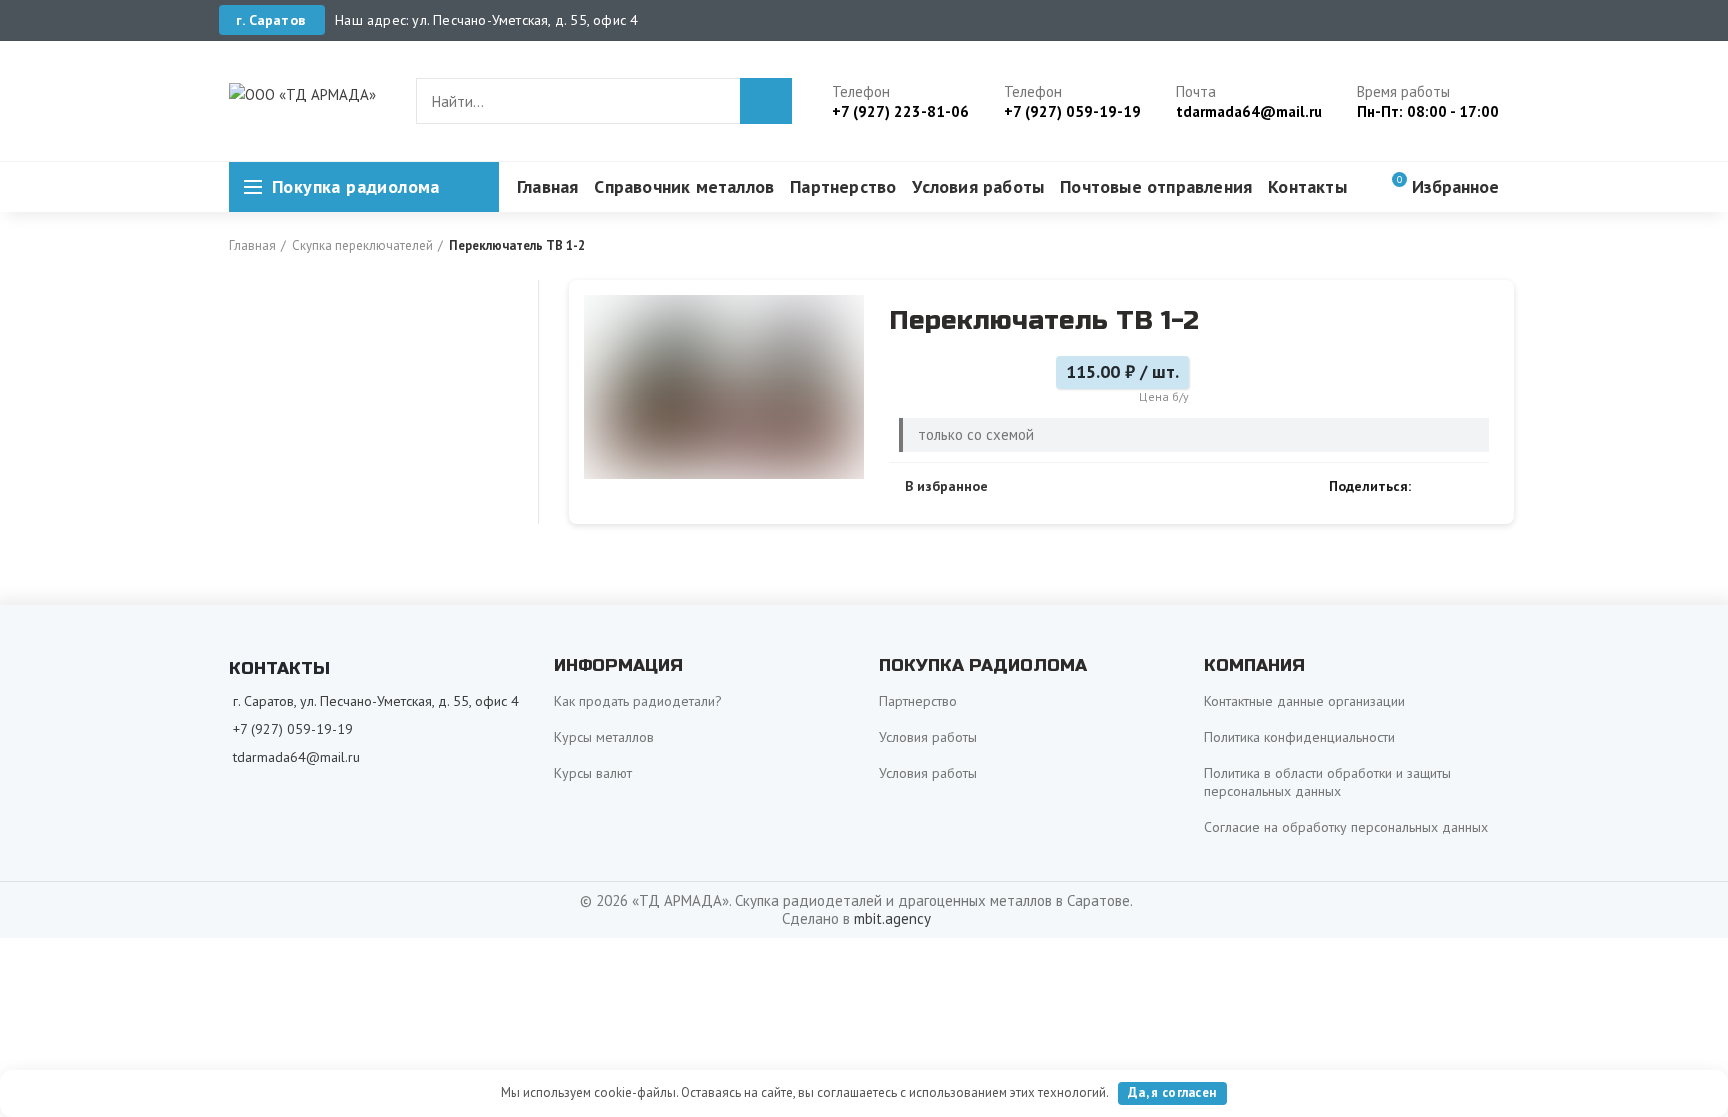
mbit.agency (892, 918)
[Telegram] (1477, 486)
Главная (252, 245)
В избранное (946, 486)
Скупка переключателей (362, 245)
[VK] (1454, 486)
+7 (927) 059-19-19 (293, 729)
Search (766, 101)
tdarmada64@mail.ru (296, 757)
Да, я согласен (1172, 1092)
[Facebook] (1431, 486)
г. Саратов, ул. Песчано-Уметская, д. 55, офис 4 (376, 701)
